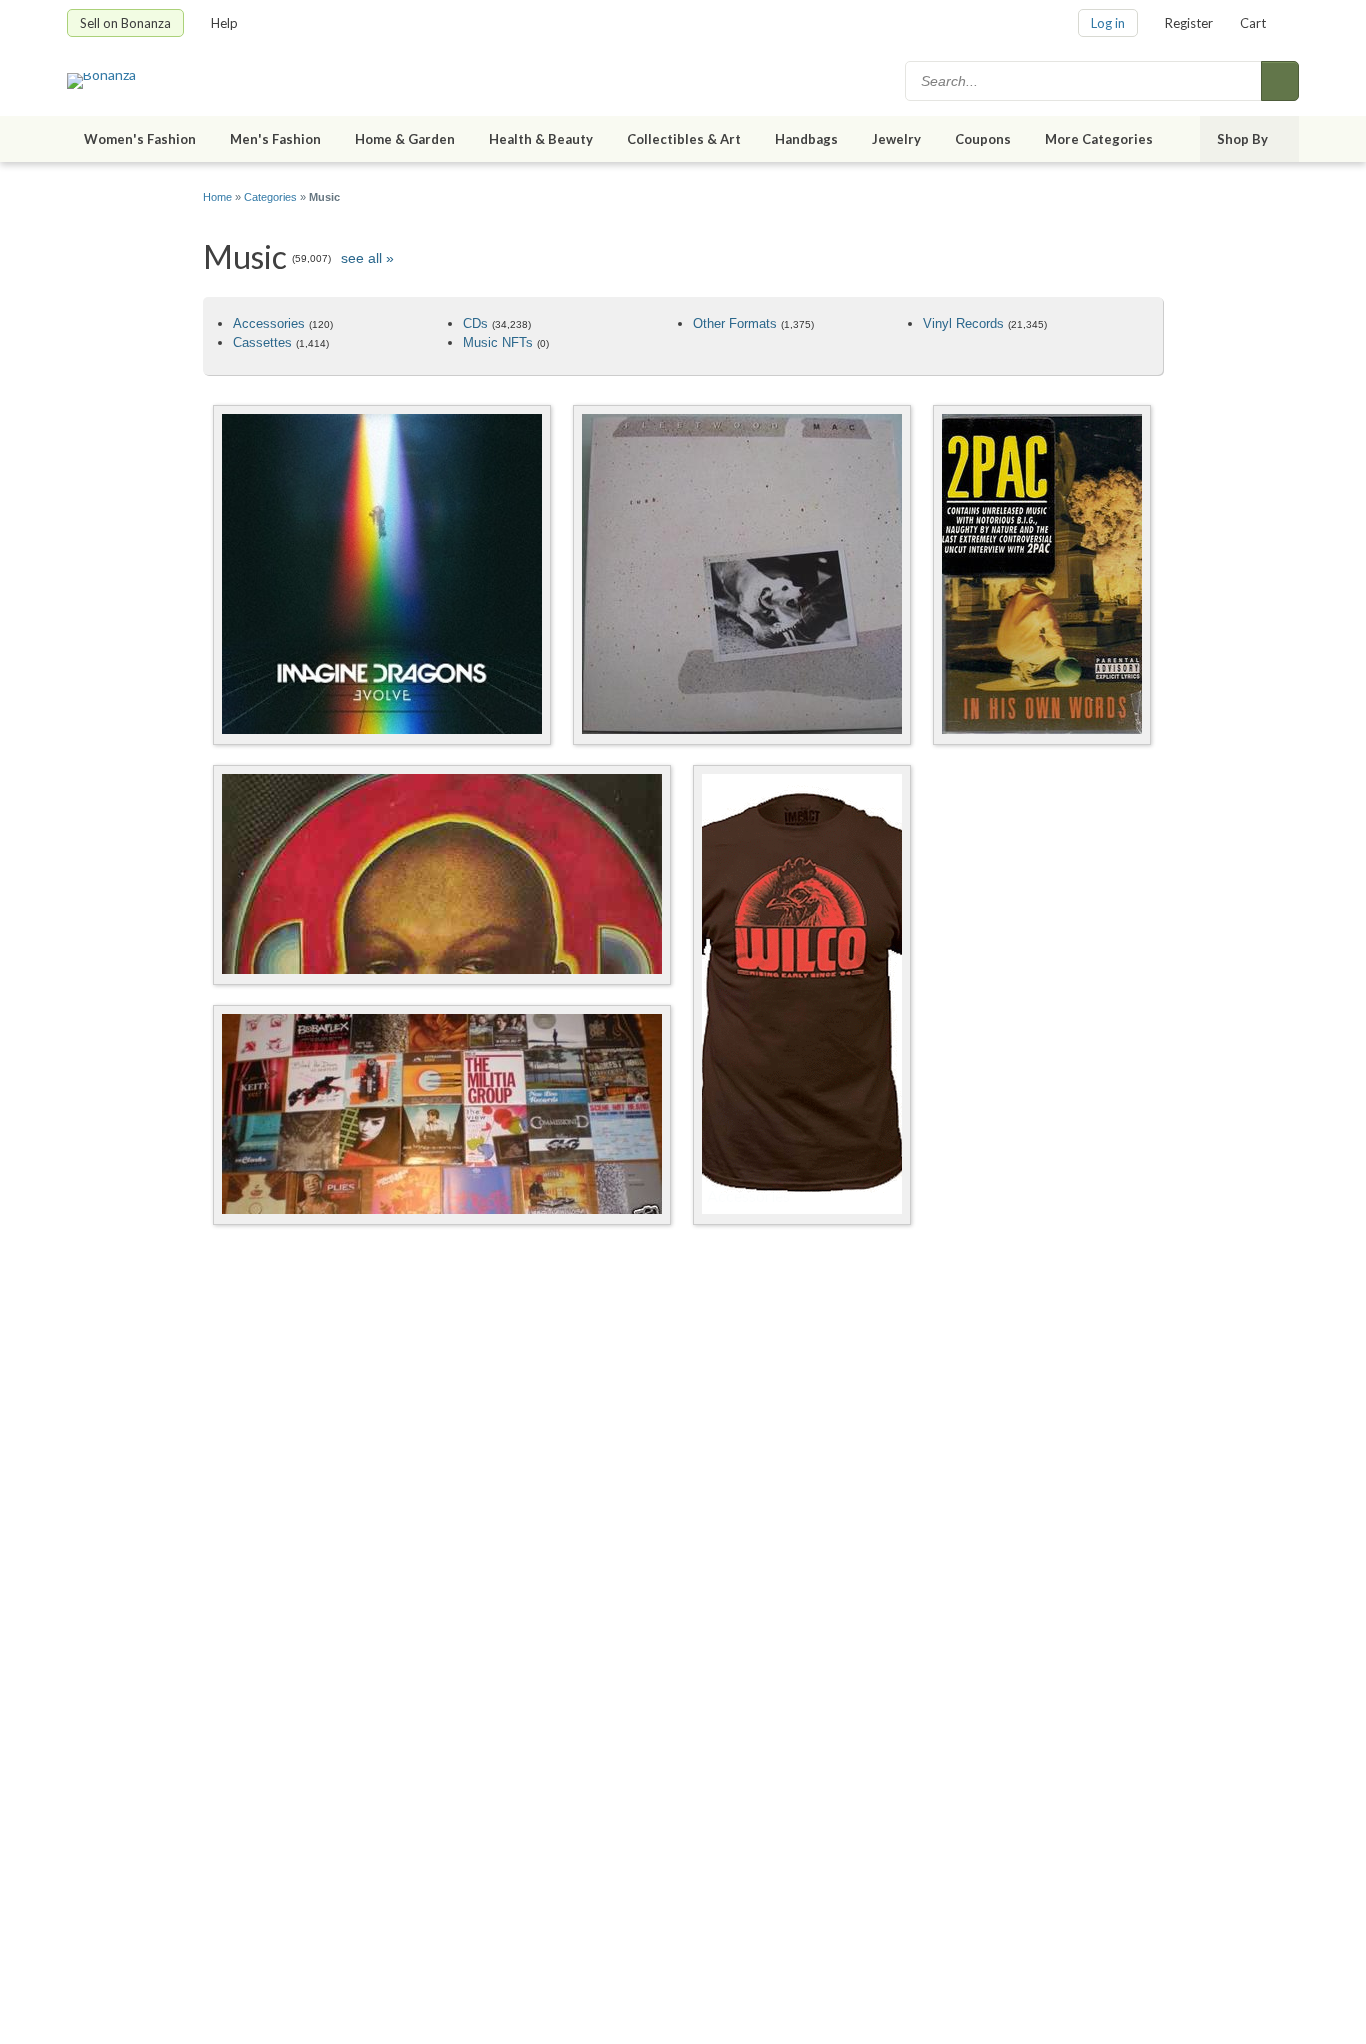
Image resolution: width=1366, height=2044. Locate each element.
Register (1189, 23)
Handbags (806, 139)
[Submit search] (1280, 81)
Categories (270, 197)
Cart (1253, 23)
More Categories (1099, 139)
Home (217, 197)
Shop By (1242, 139)
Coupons (983, 139)
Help (224, 23)
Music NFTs (498, 342)
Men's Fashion (275, 139)
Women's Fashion (140, 139)
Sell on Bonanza (125, 23)
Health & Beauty (541, 139)
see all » (367, 258)
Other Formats (735, 323)
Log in (1108, 23)
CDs (475, 323)
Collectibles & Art (684, 139)
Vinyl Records (963, 323)
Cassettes (262, 342)
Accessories (269, 323)
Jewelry (896, 139)
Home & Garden (405, 139)
